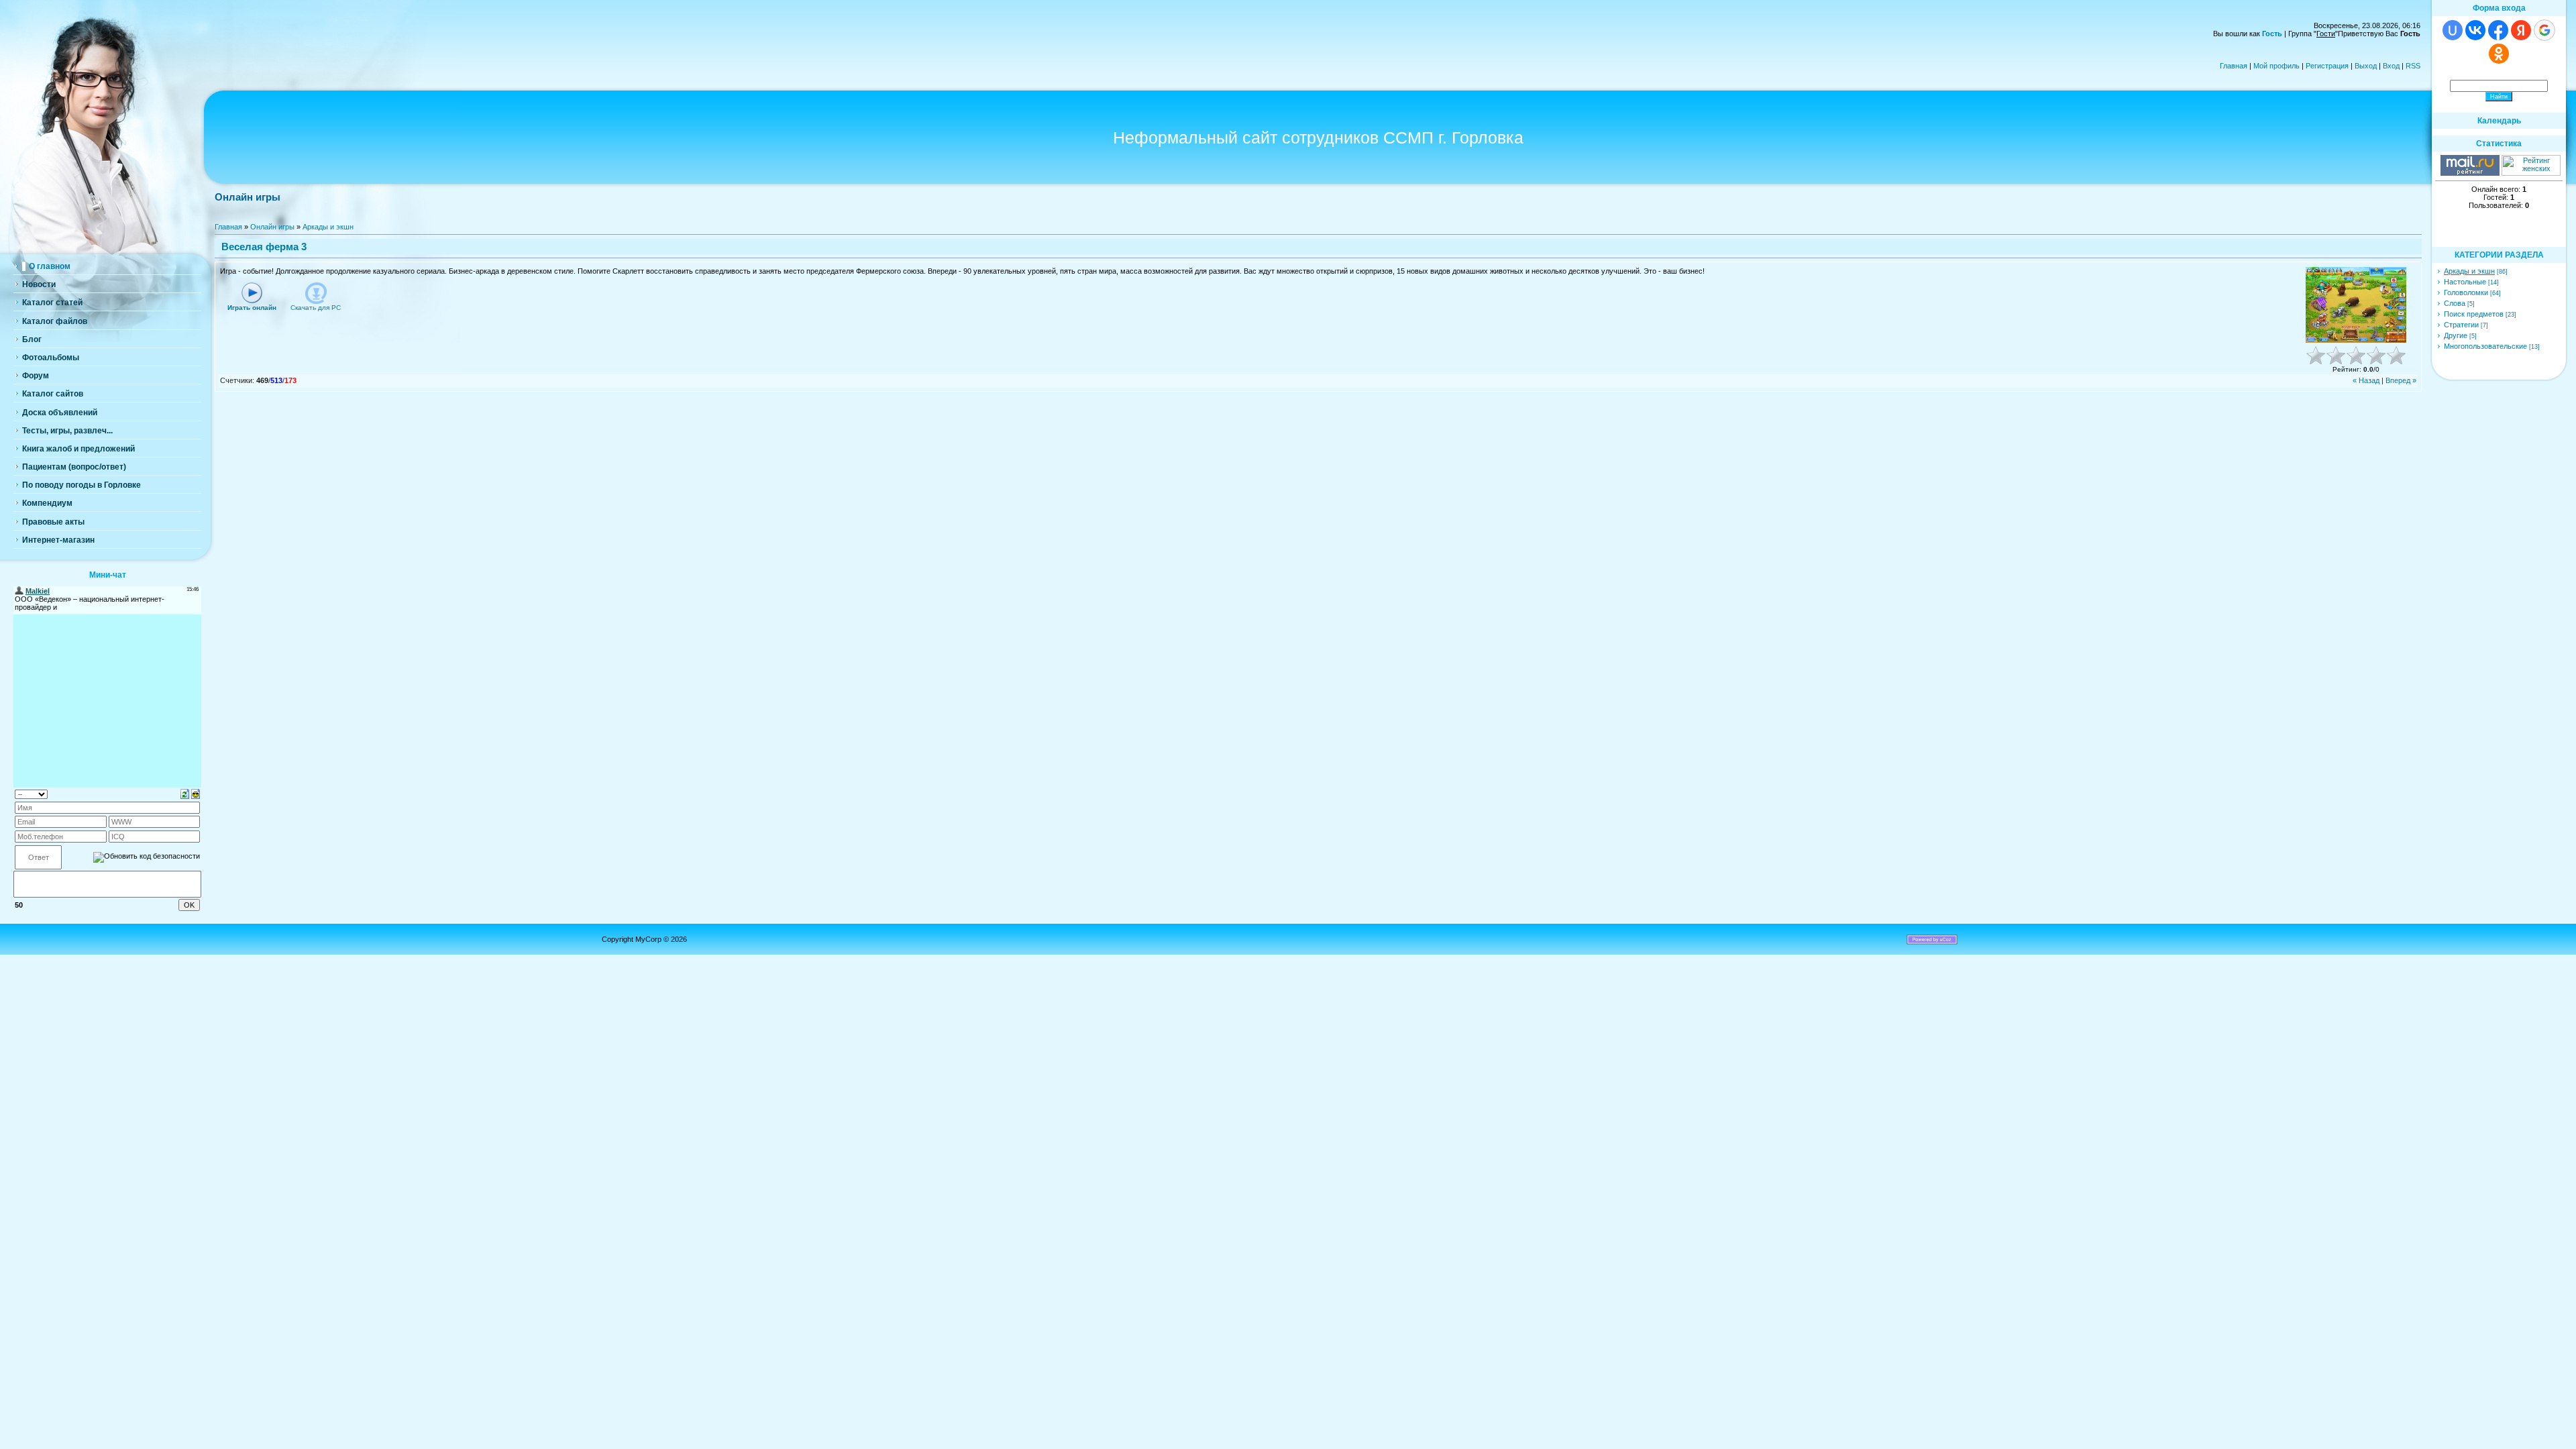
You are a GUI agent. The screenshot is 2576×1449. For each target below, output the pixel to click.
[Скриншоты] (2356, 305)
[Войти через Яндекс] (2521, 30)
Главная (2234, 66)
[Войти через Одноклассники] (2499, 54)
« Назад (2366, 380)
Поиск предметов (2474, 314)
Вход (2391, 66)
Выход (2366, 66)
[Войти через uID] (2453, 30)
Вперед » (2401, 380)
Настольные (2465, 282)
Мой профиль (2276, 66)
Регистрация (2327, 66)
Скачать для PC (316, 308)
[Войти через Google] (2544, 30)
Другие (2456, 335)
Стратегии (2461, 325)
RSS (2413, 66)
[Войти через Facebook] (2498, 30)
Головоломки (2466, 292)
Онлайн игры (272, 227)
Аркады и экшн (328, 227)
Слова (2455, 303)
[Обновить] (185, 793)
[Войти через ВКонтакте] (2475, 30)
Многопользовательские (2485, 346)
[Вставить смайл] (196, 793)
